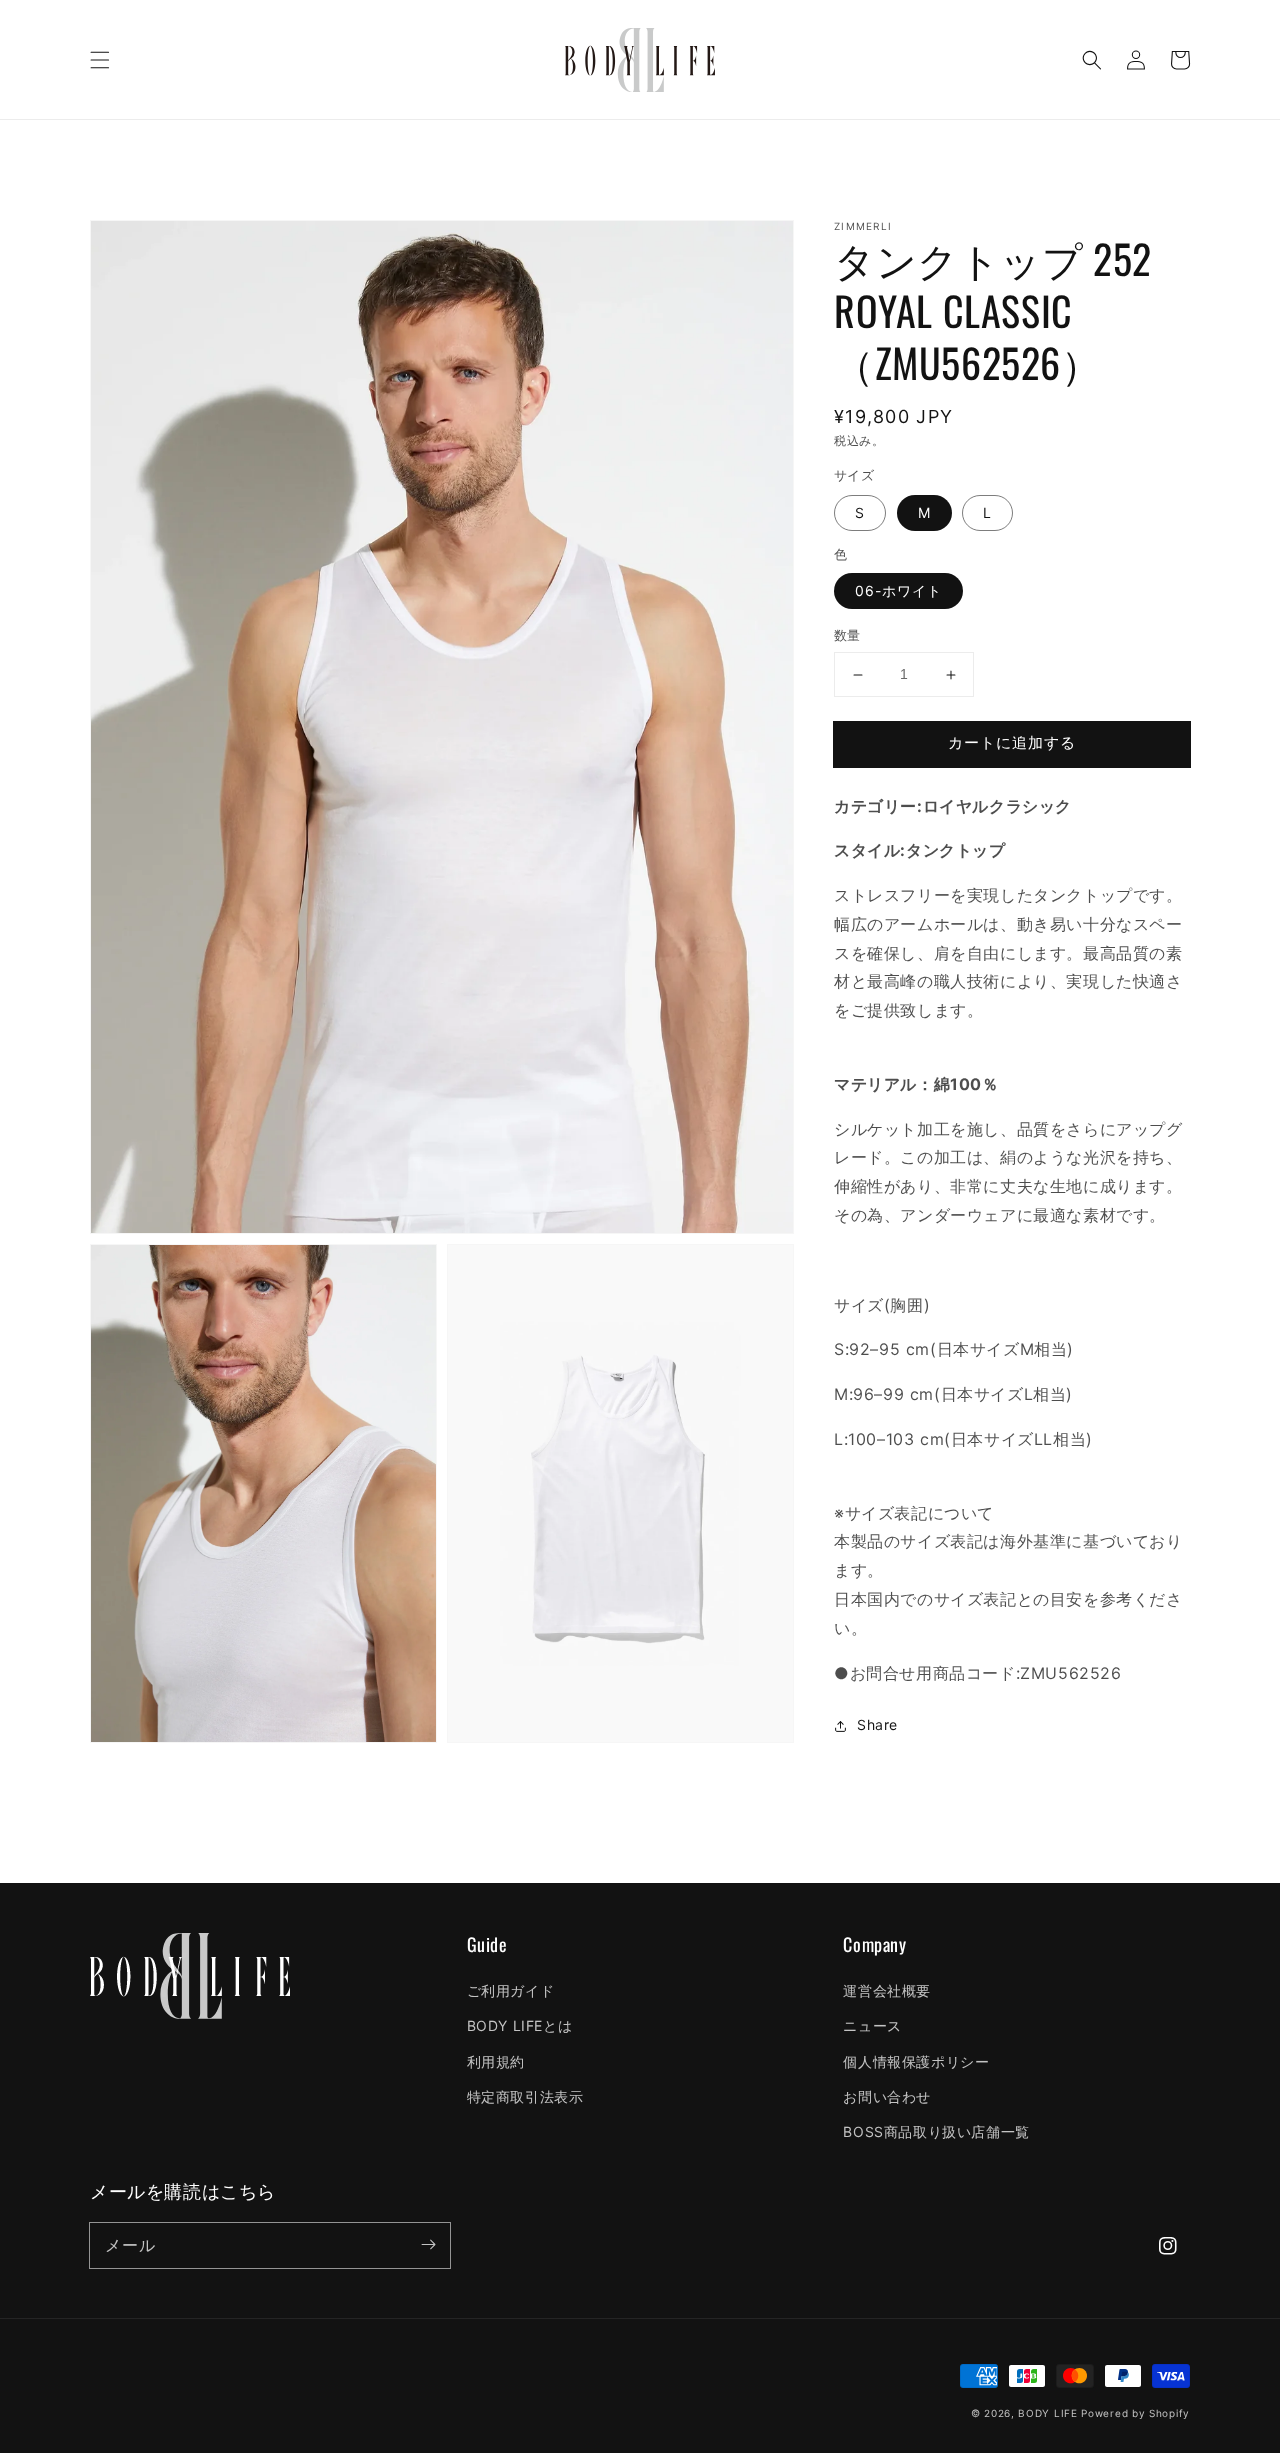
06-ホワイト (898, 591)
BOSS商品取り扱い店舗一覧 (936, 2131)
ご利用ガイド (511, 1990)
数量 (847, 636)
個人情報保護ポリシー (916, 2061)
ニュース (872, 2025)
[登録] (428, 2245)
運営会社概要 (887, 1990)
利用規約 (496, 2061)
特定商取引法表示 (525, 2096)
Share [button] (877, 1725)
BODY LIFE (1047, 2413)
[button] (100, 60)
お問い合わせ (887, 2096)
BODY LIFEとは (520, 2025)
